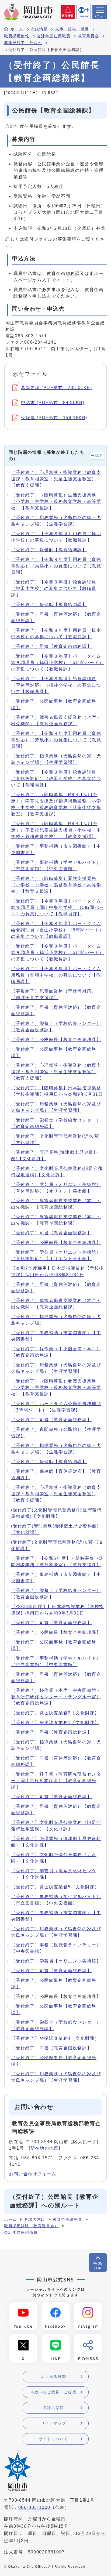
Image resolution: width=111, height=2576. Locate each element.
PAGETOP (98, 2266)
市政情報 (39, 29)
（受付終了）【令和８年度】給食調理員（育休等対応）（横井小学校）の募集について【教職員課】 (56, 685)
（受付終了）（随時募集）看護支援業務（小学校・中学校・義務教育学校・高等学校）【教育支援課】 (56, 885)
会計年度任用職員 (54, 36)
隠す (99, 455)
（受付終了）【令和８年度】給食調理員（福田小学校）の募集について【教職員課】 (54, 588)
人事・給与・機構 (72, 29)
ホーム (17, 29)
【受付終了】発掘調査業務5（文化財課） (55, 1887)
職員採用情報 (17, 36)
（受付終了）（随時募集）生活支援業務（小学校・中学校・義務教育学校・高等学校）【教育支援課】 (56, 501)
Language (84, 16)
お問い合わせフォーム (33, 2174)
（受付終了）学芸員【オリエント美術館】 (56, 1961)
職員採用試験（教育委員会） (31, 2226)
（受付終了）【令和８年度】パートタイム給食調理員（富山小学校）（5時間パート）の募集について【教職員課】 (58, 930)
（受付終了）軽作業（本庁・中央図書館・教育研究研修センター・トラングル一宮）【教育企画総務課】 (56, 1697)
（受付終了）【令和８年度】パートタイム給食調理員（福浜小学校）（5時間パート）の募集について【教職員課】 (58, 953)
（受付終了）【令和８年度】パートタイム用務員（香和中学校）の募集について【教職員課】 (56, 975)
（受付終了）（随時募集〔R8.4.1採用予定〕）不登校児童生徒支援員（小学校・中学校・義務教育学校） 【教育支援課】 (56, 830)
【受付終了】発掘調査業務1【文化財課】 (55, 1723)
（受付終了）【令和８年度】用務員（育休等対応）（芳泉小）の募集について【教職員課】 (56, 740)
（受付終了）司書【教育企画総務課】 (51, 646)
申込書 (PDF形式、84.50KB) (53, 403)
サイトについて (53, 2439)
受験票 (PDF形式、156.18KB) (54, 418)
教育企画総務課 (67, 2220)
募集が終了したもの (23, 43)
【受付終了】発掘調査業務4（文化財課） (55, 2038)
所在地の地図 (45, 2148)
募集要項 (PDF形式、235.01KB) (57, 388)
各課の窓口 (35, 2220)
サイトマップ (54, 2423)
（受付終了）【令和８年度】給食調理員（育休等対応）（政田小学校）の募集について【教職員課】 (56, 779)
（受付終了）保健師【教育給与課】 (49, 550)
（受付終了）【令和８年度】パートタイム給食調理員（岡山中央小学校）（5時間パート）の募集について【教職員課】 (58, 907)
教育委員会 (88, 36)
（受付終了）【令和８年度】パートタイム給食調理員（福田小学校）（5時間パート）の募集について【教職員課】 (58, 663)
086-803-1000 (34, 2507)
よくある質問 (54, 2377)
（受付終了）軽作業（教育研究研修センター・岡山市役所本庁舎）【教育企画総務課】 (56, 1781)
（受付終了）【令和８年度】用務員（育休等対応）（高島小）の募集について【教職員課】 (56, 566)
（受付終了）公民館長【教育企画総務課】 (56, 1040)
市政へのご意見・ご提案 (54, 2392)
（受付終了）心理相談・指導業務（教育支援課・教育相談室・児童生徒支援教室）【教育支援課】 (56, 479)
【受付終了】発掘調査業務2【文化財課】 (55, 1713)
